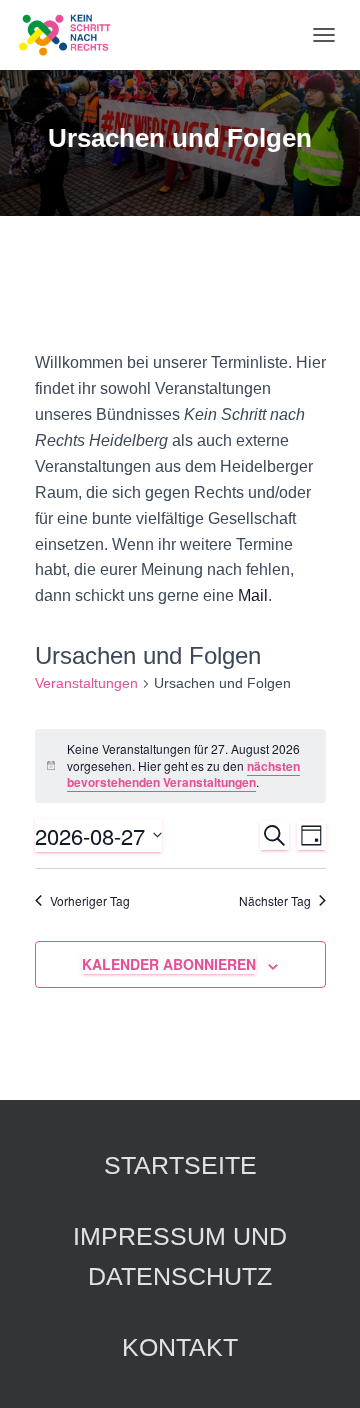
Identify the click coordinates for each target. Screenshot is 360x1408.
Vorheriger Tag (90, 901)
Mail (253, 595)
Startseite (180, 1165)
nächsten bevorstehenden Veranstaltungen (183, 774)
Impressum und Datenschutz (180, 1256)
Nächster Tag (275, 901)
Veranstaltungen (86, 683)
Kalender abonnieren (169, 964)
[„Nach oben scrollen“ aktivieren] (320, 1368)
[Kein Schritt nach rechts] (73, 35)
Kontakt (180, 1347)
